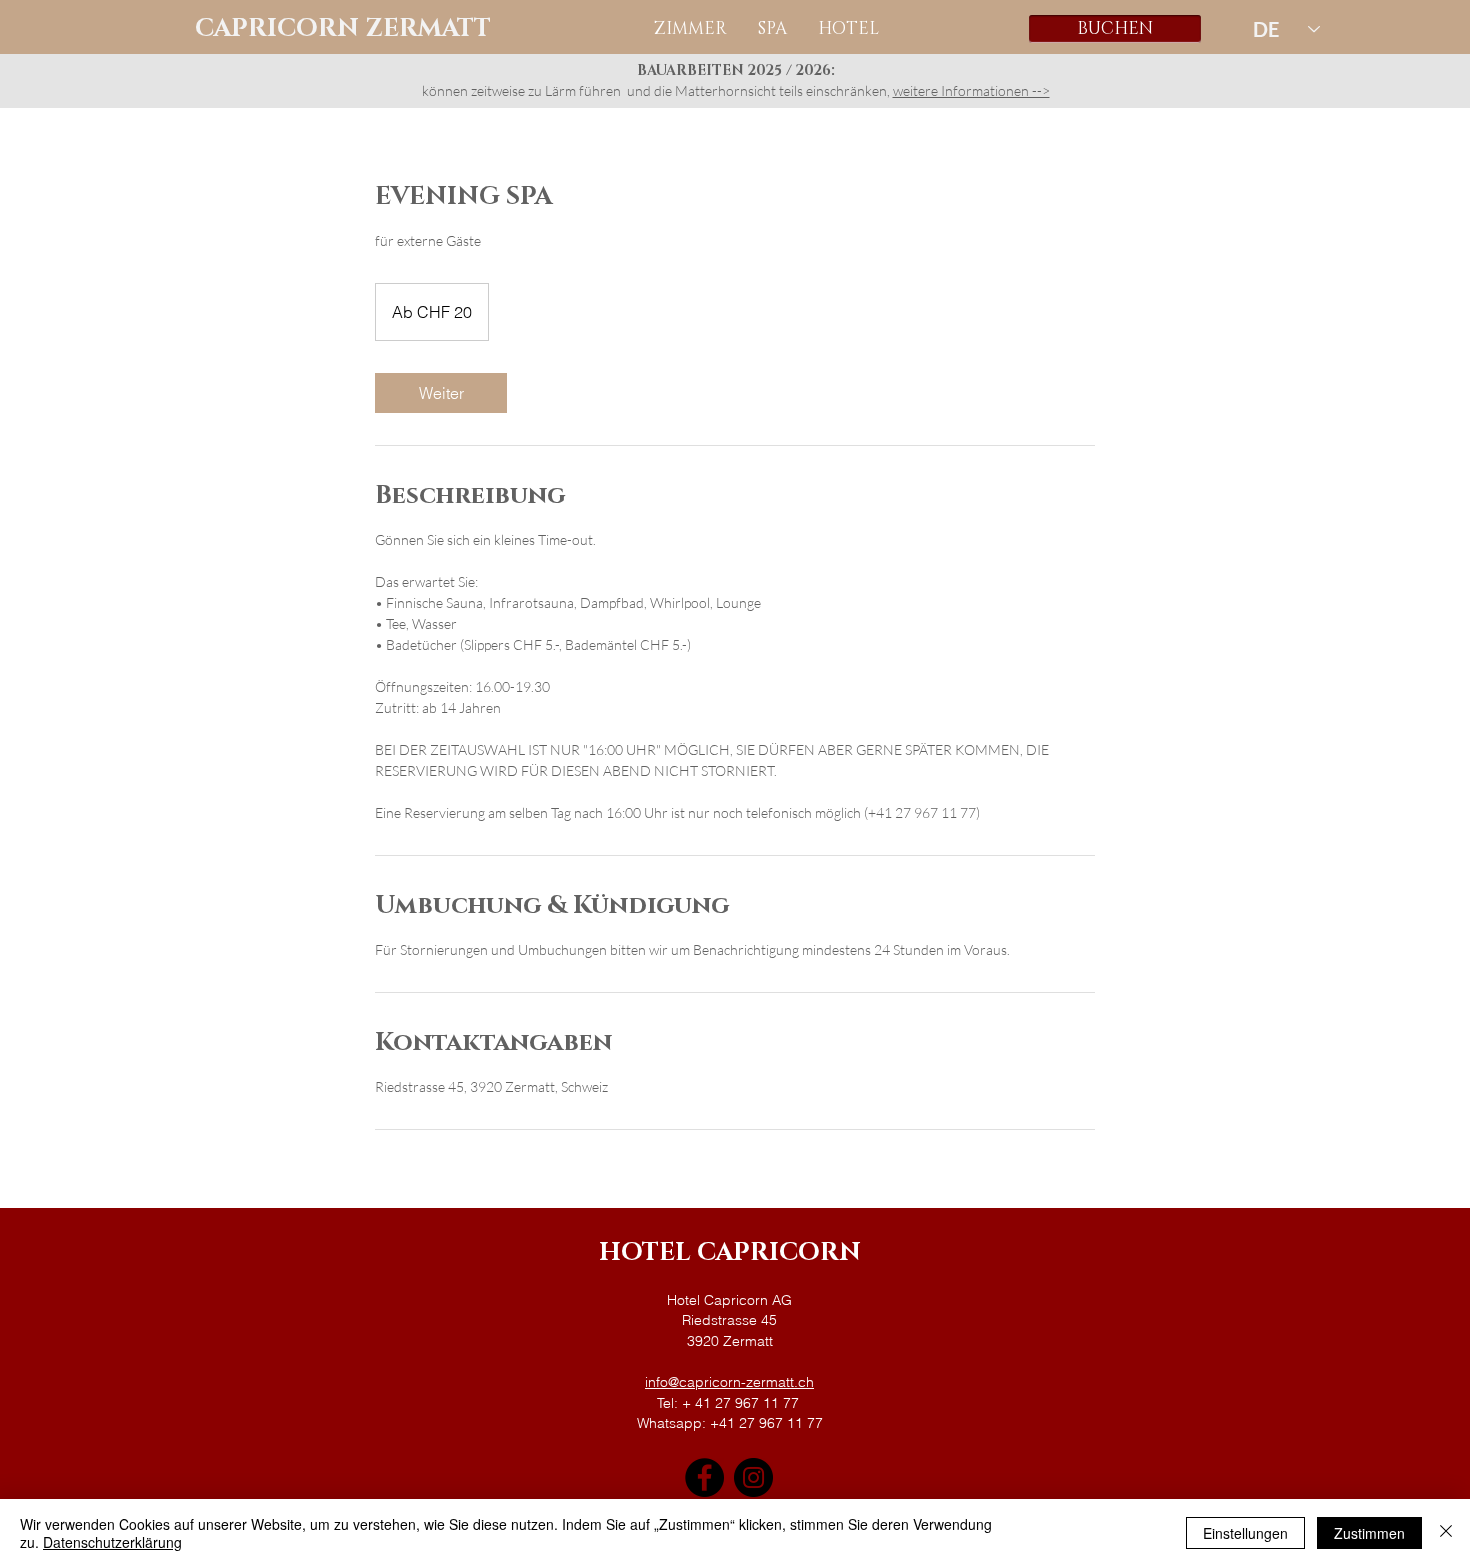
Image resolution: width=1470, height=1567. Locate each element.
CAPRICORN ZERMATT (343, 28)
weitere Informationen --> (971, 90)
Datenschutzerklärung (112, 1542)
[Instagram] (753, 1477)
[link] (441, 393)
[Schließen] (1446, 1533)
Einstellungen (1245, 1533)
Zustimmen (1369, 1533)
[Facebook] (704, 1477)
